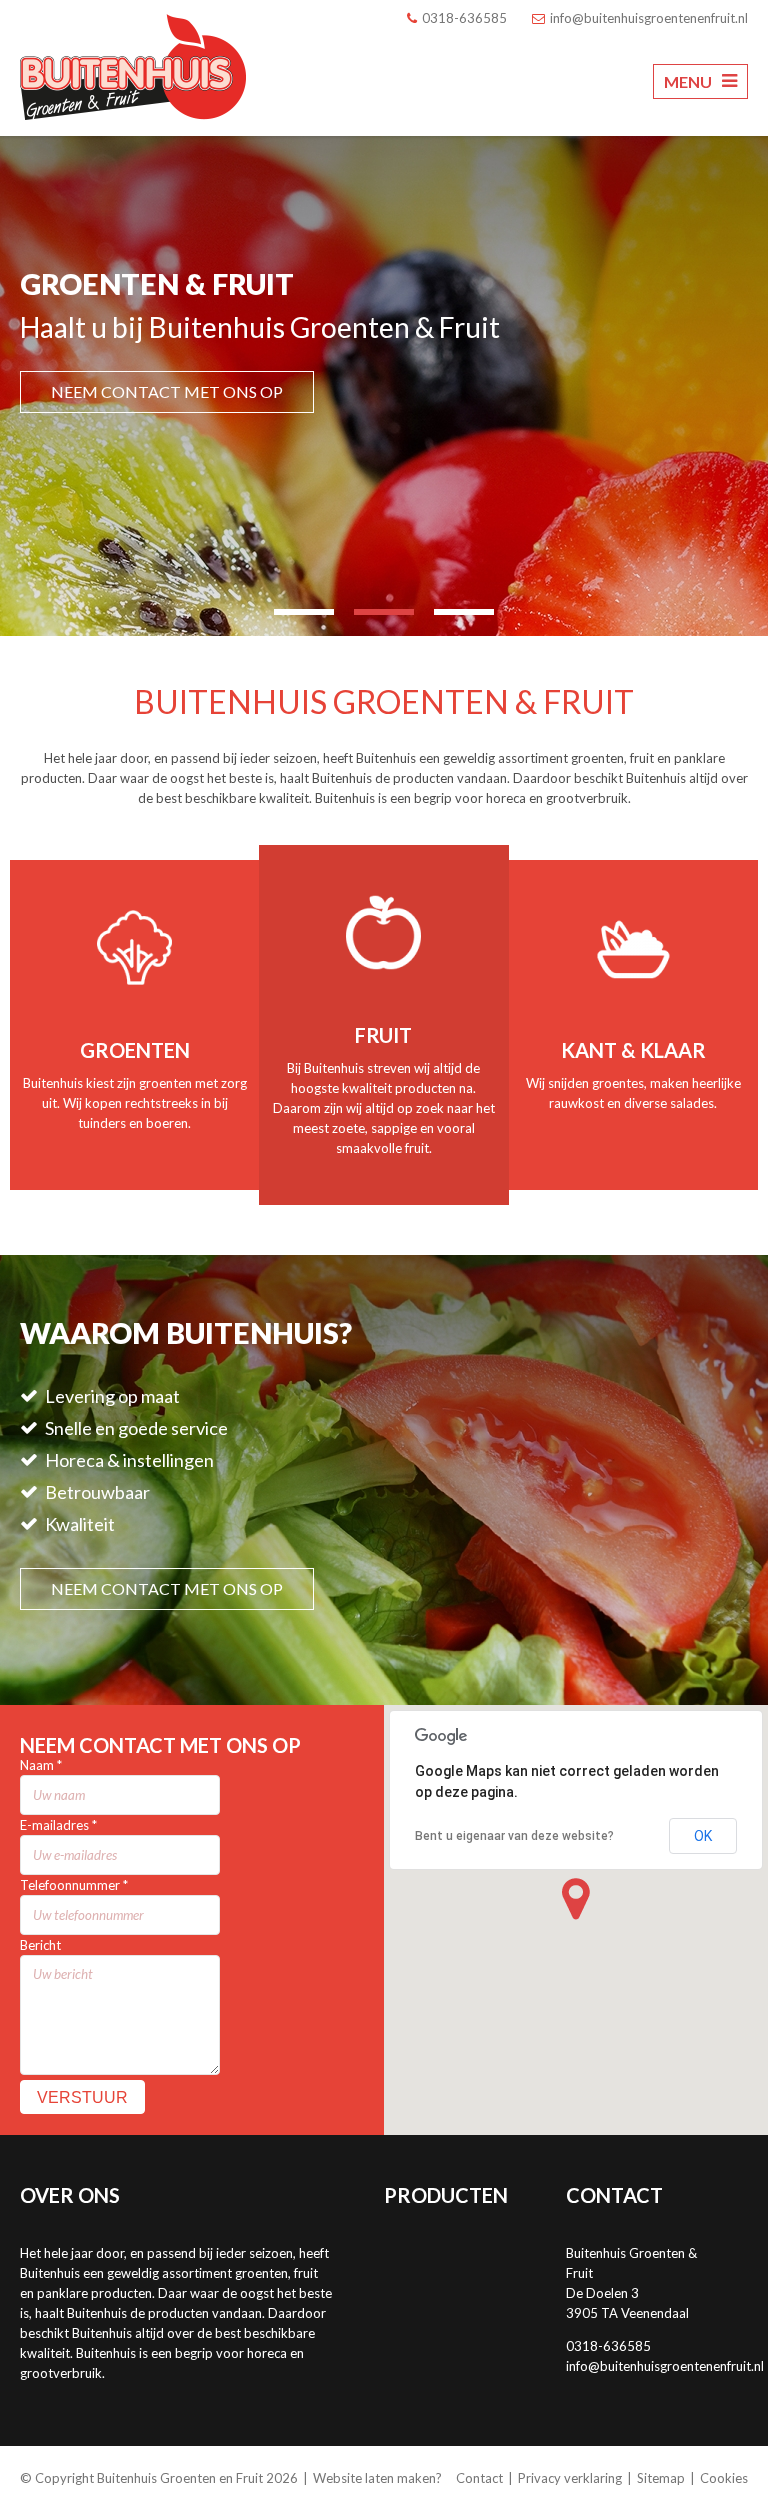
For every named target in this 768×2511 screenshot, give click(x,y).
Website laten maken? (377, 2478)
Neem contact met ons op (167, 391)
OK (703, 1836)
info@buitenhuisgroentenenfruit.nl (665, 2366)
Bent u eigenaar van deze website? (514, 1836)
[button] (576, 1899)
